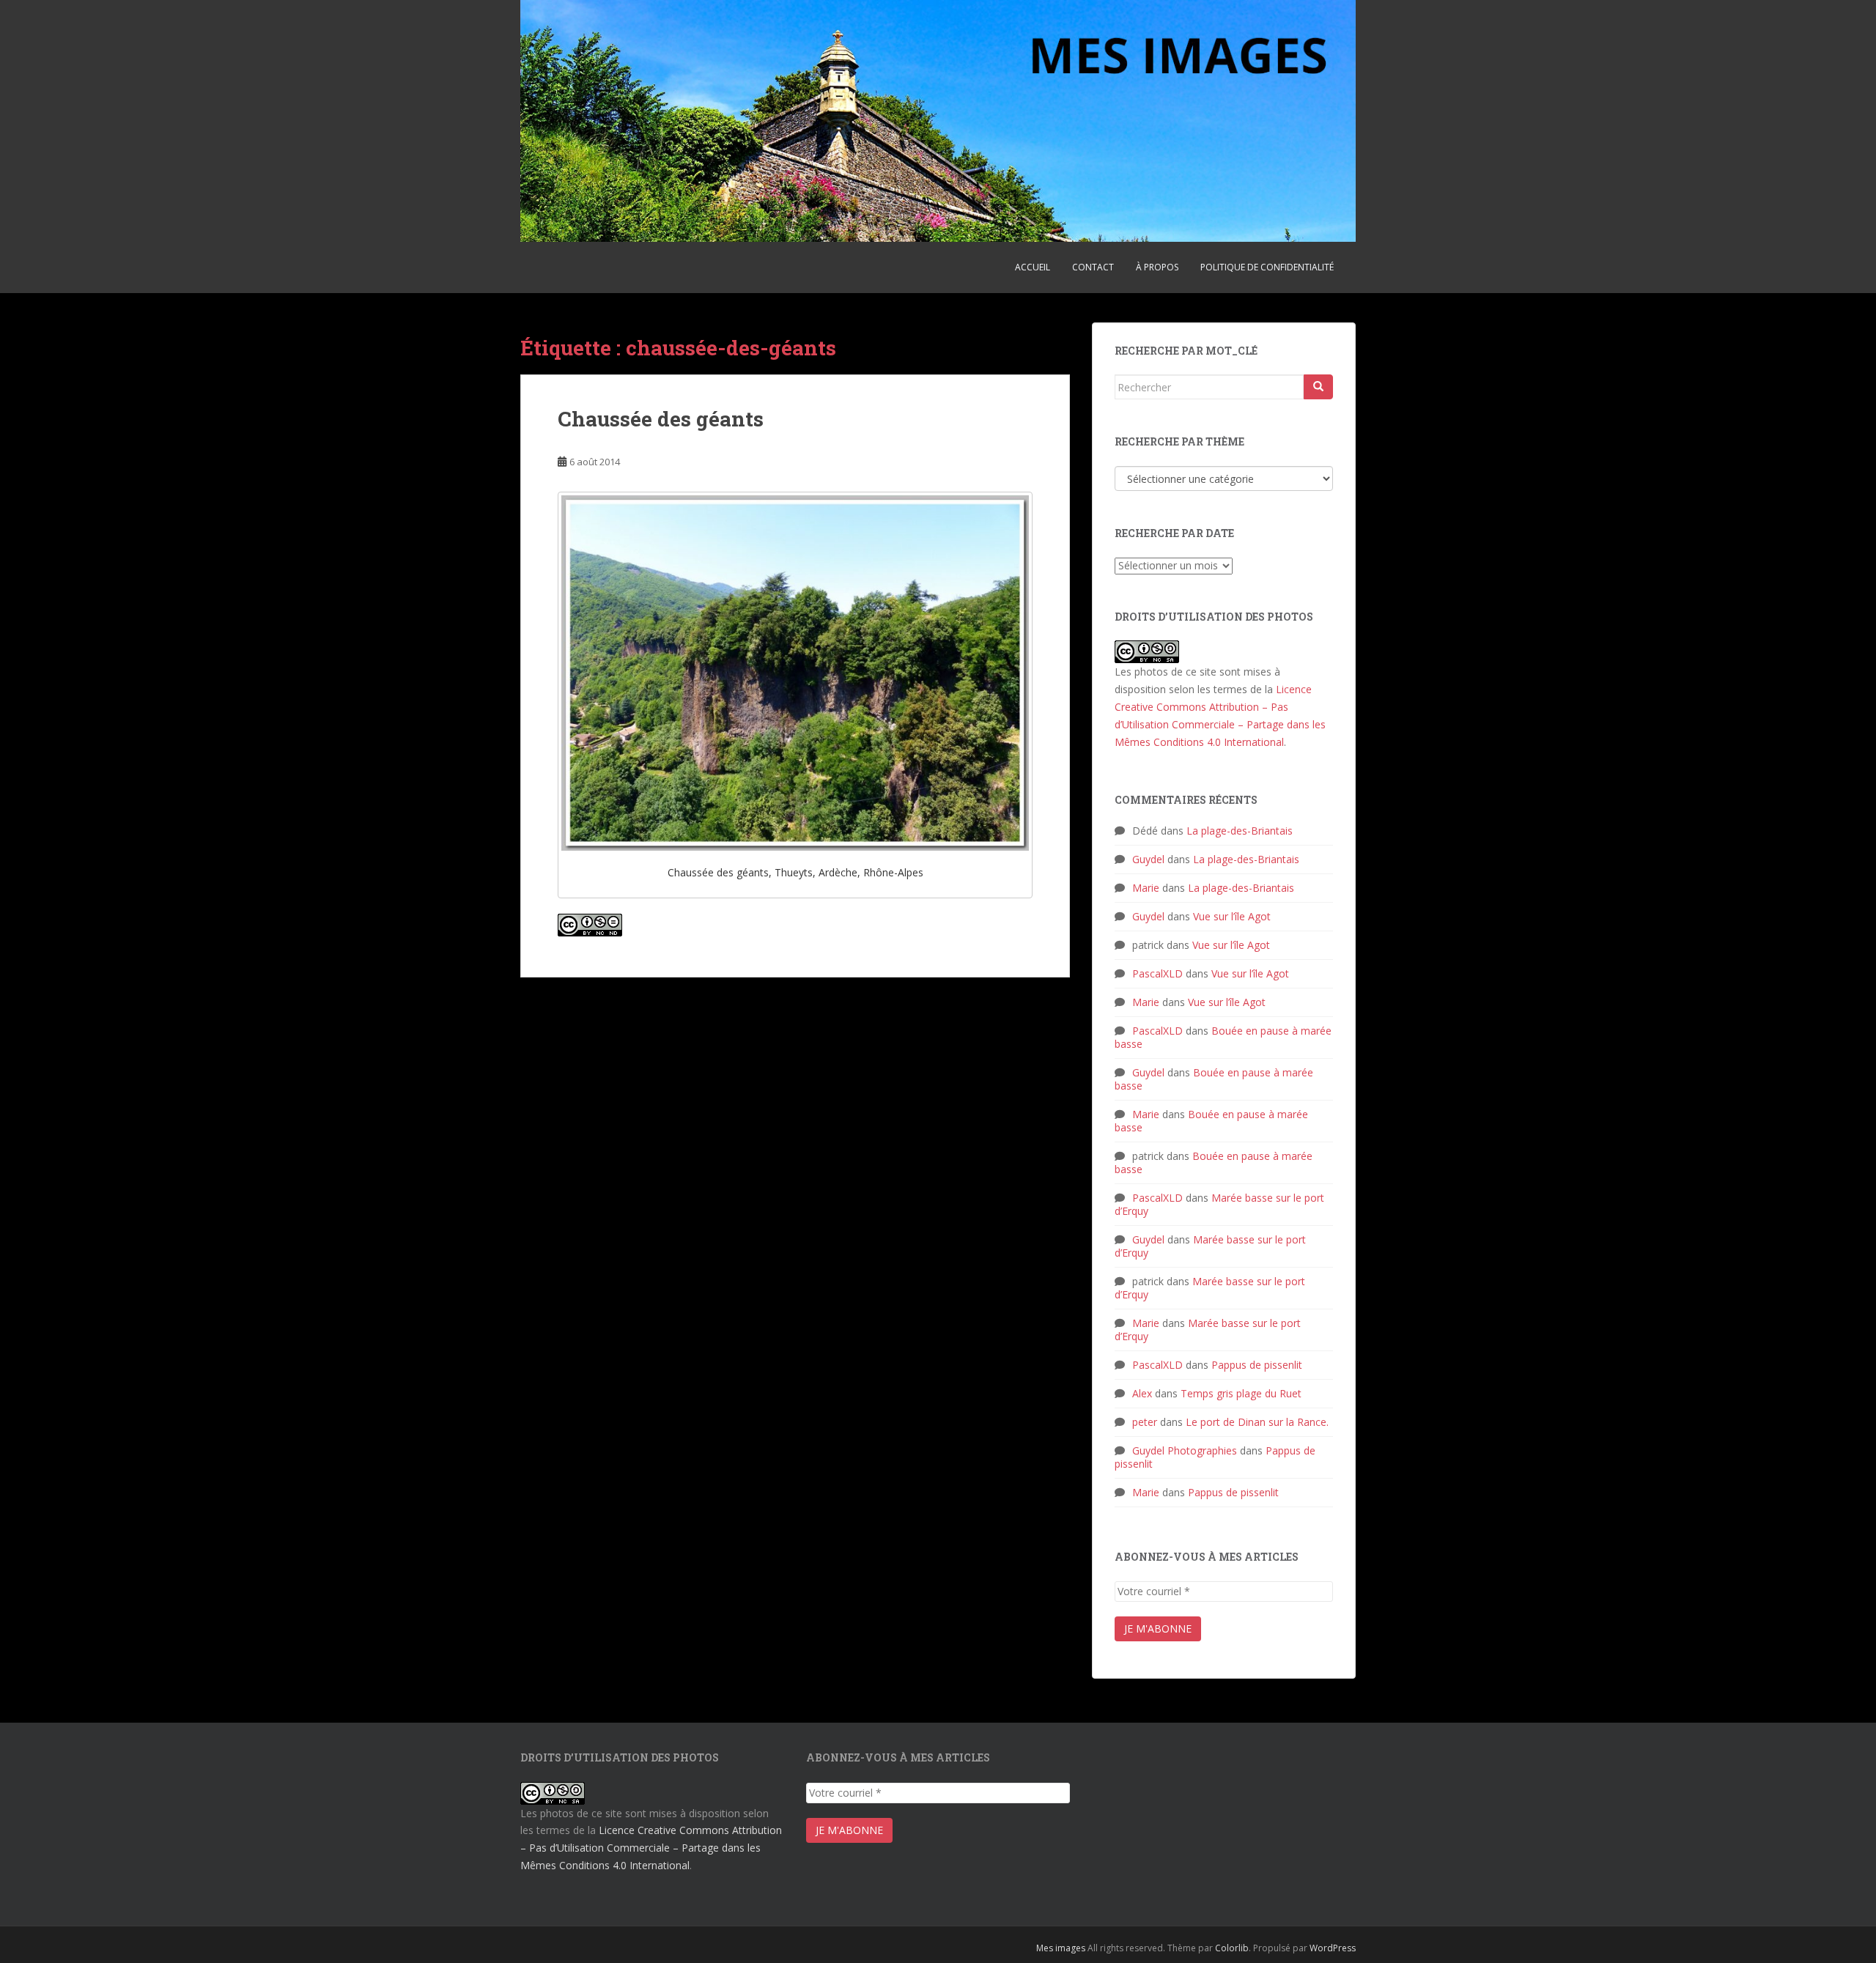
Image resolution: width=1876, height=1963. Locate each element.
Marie (1146, 888)
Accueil (1033, 267)
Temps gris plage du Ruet (1241, 1393)
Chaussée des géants (661, 419)
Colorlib (1232, 1948)
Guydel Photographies (1185, 1450)
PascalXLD (1157, 973)
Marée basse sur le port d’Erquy (1219, 1204)
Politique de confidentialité (1267, 267)
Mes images (1061, 1948)
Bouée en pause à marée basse (1223, 1037)
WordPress (1333, 1948)
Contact (1093, 267)
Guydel (1148, 859)
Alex (1142, 1393)
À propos (1157, 267)
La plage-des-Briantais (1240, 831)
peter (1145, 1422)
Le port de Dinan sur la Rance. (1257, 1422)
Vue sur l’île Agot (1232, 916)
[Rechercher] (1318, 387)
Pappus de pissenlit (1257, 1365)
